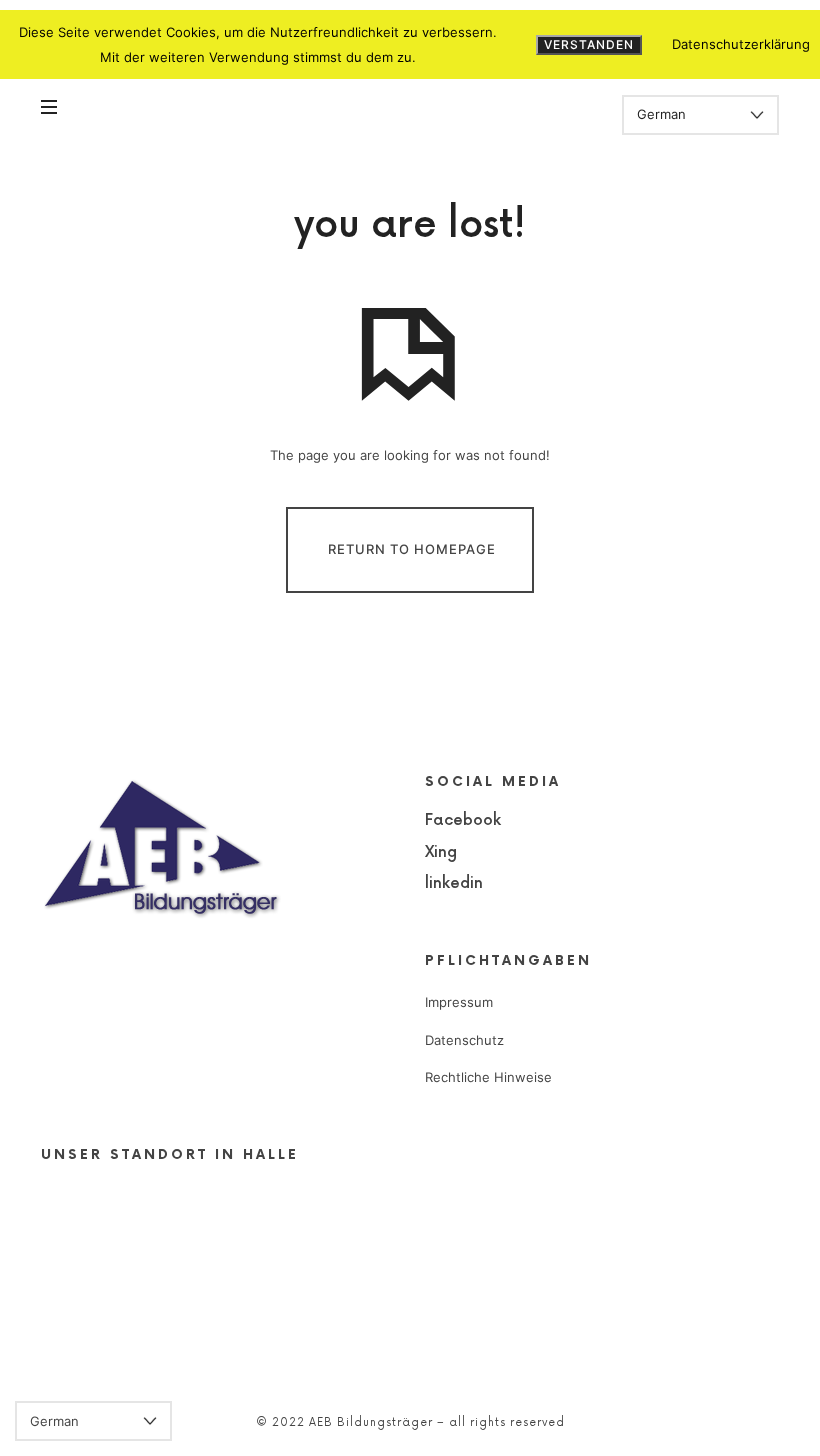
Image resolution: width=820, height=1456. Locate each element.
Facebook (463, 820)
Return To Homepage (412, 549)
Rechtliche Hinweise (488, 1077)
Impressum (459, 1002)
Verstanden (589, 44)
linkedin (454, 883)
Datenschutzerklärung (741, 44)
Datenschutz (464, 1040)
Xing (441, 852)
